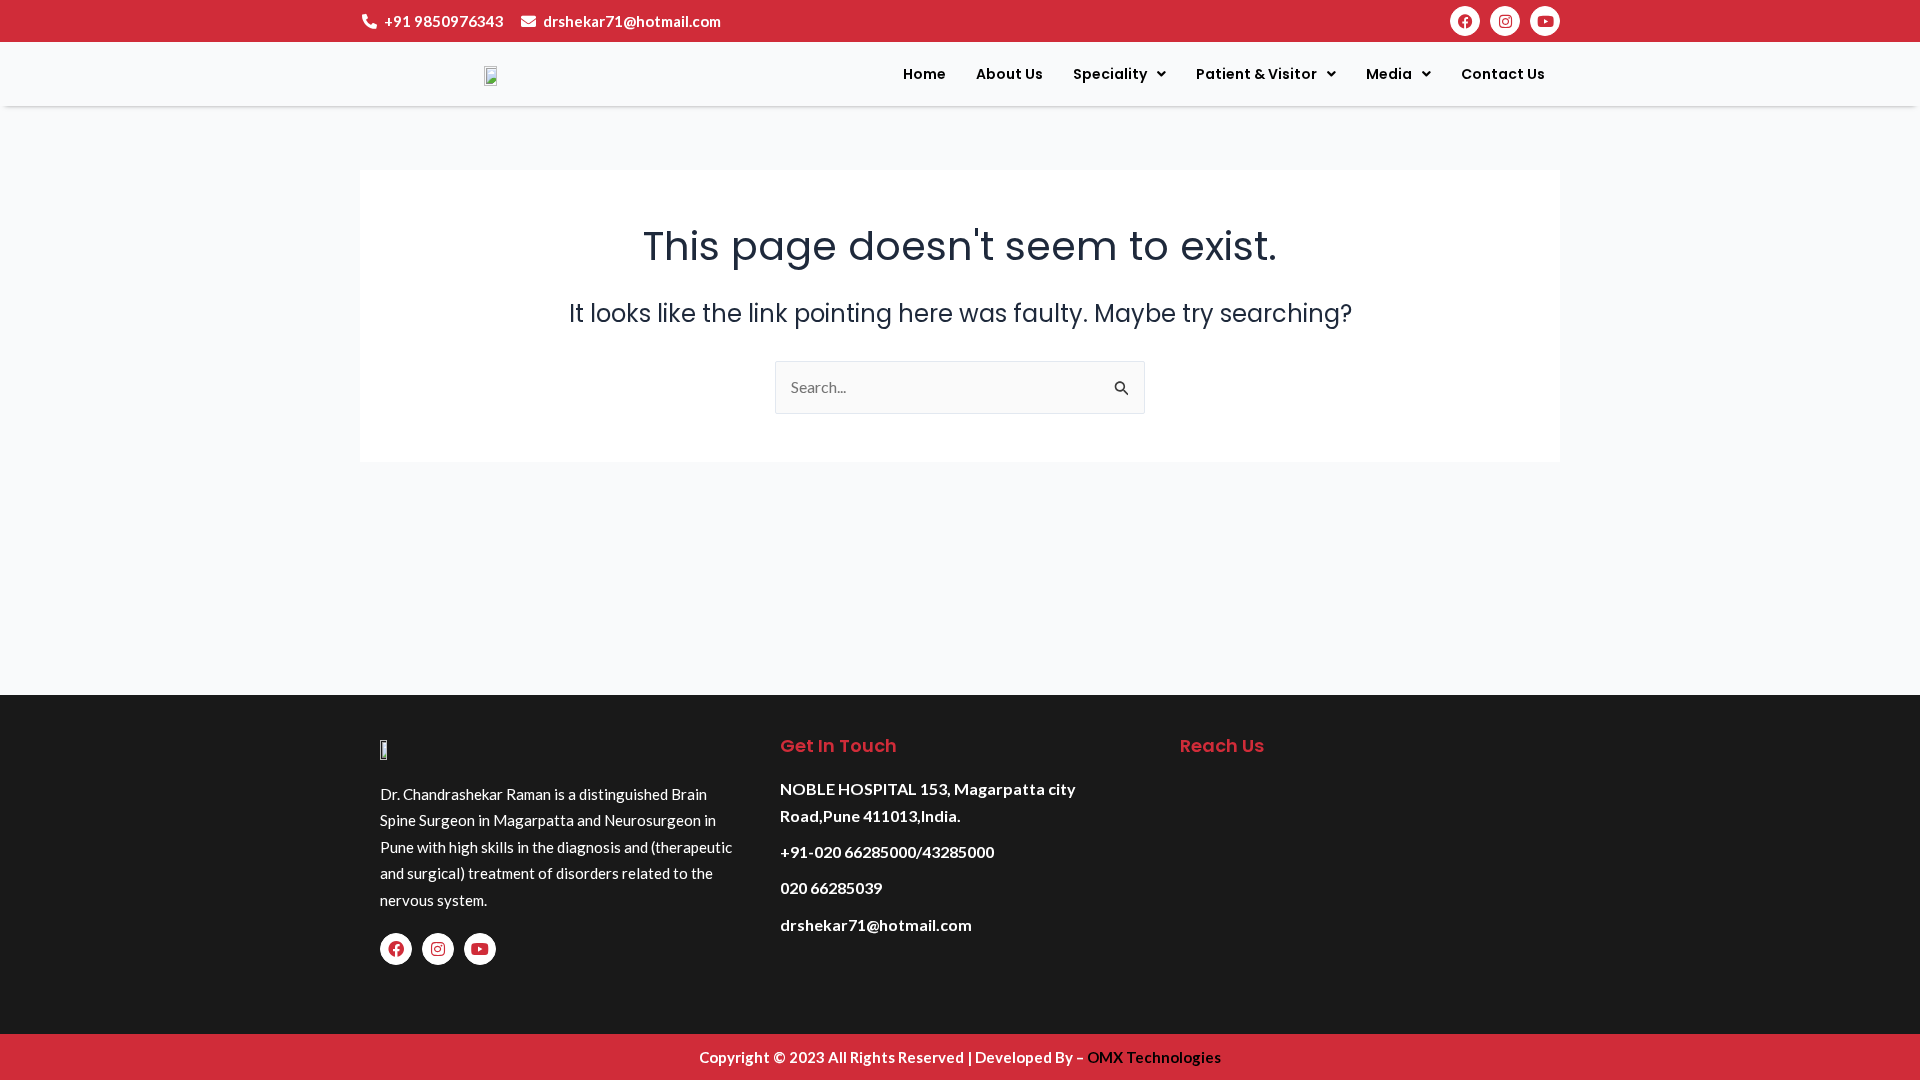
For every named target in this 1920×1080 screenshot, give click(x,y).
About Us (1009, 74)
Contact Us (1503, 74)
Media (1389, 74)
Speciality (1110, 74)
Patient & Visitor (1256, 74)
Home (924, 74)
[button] (1119, 74)
